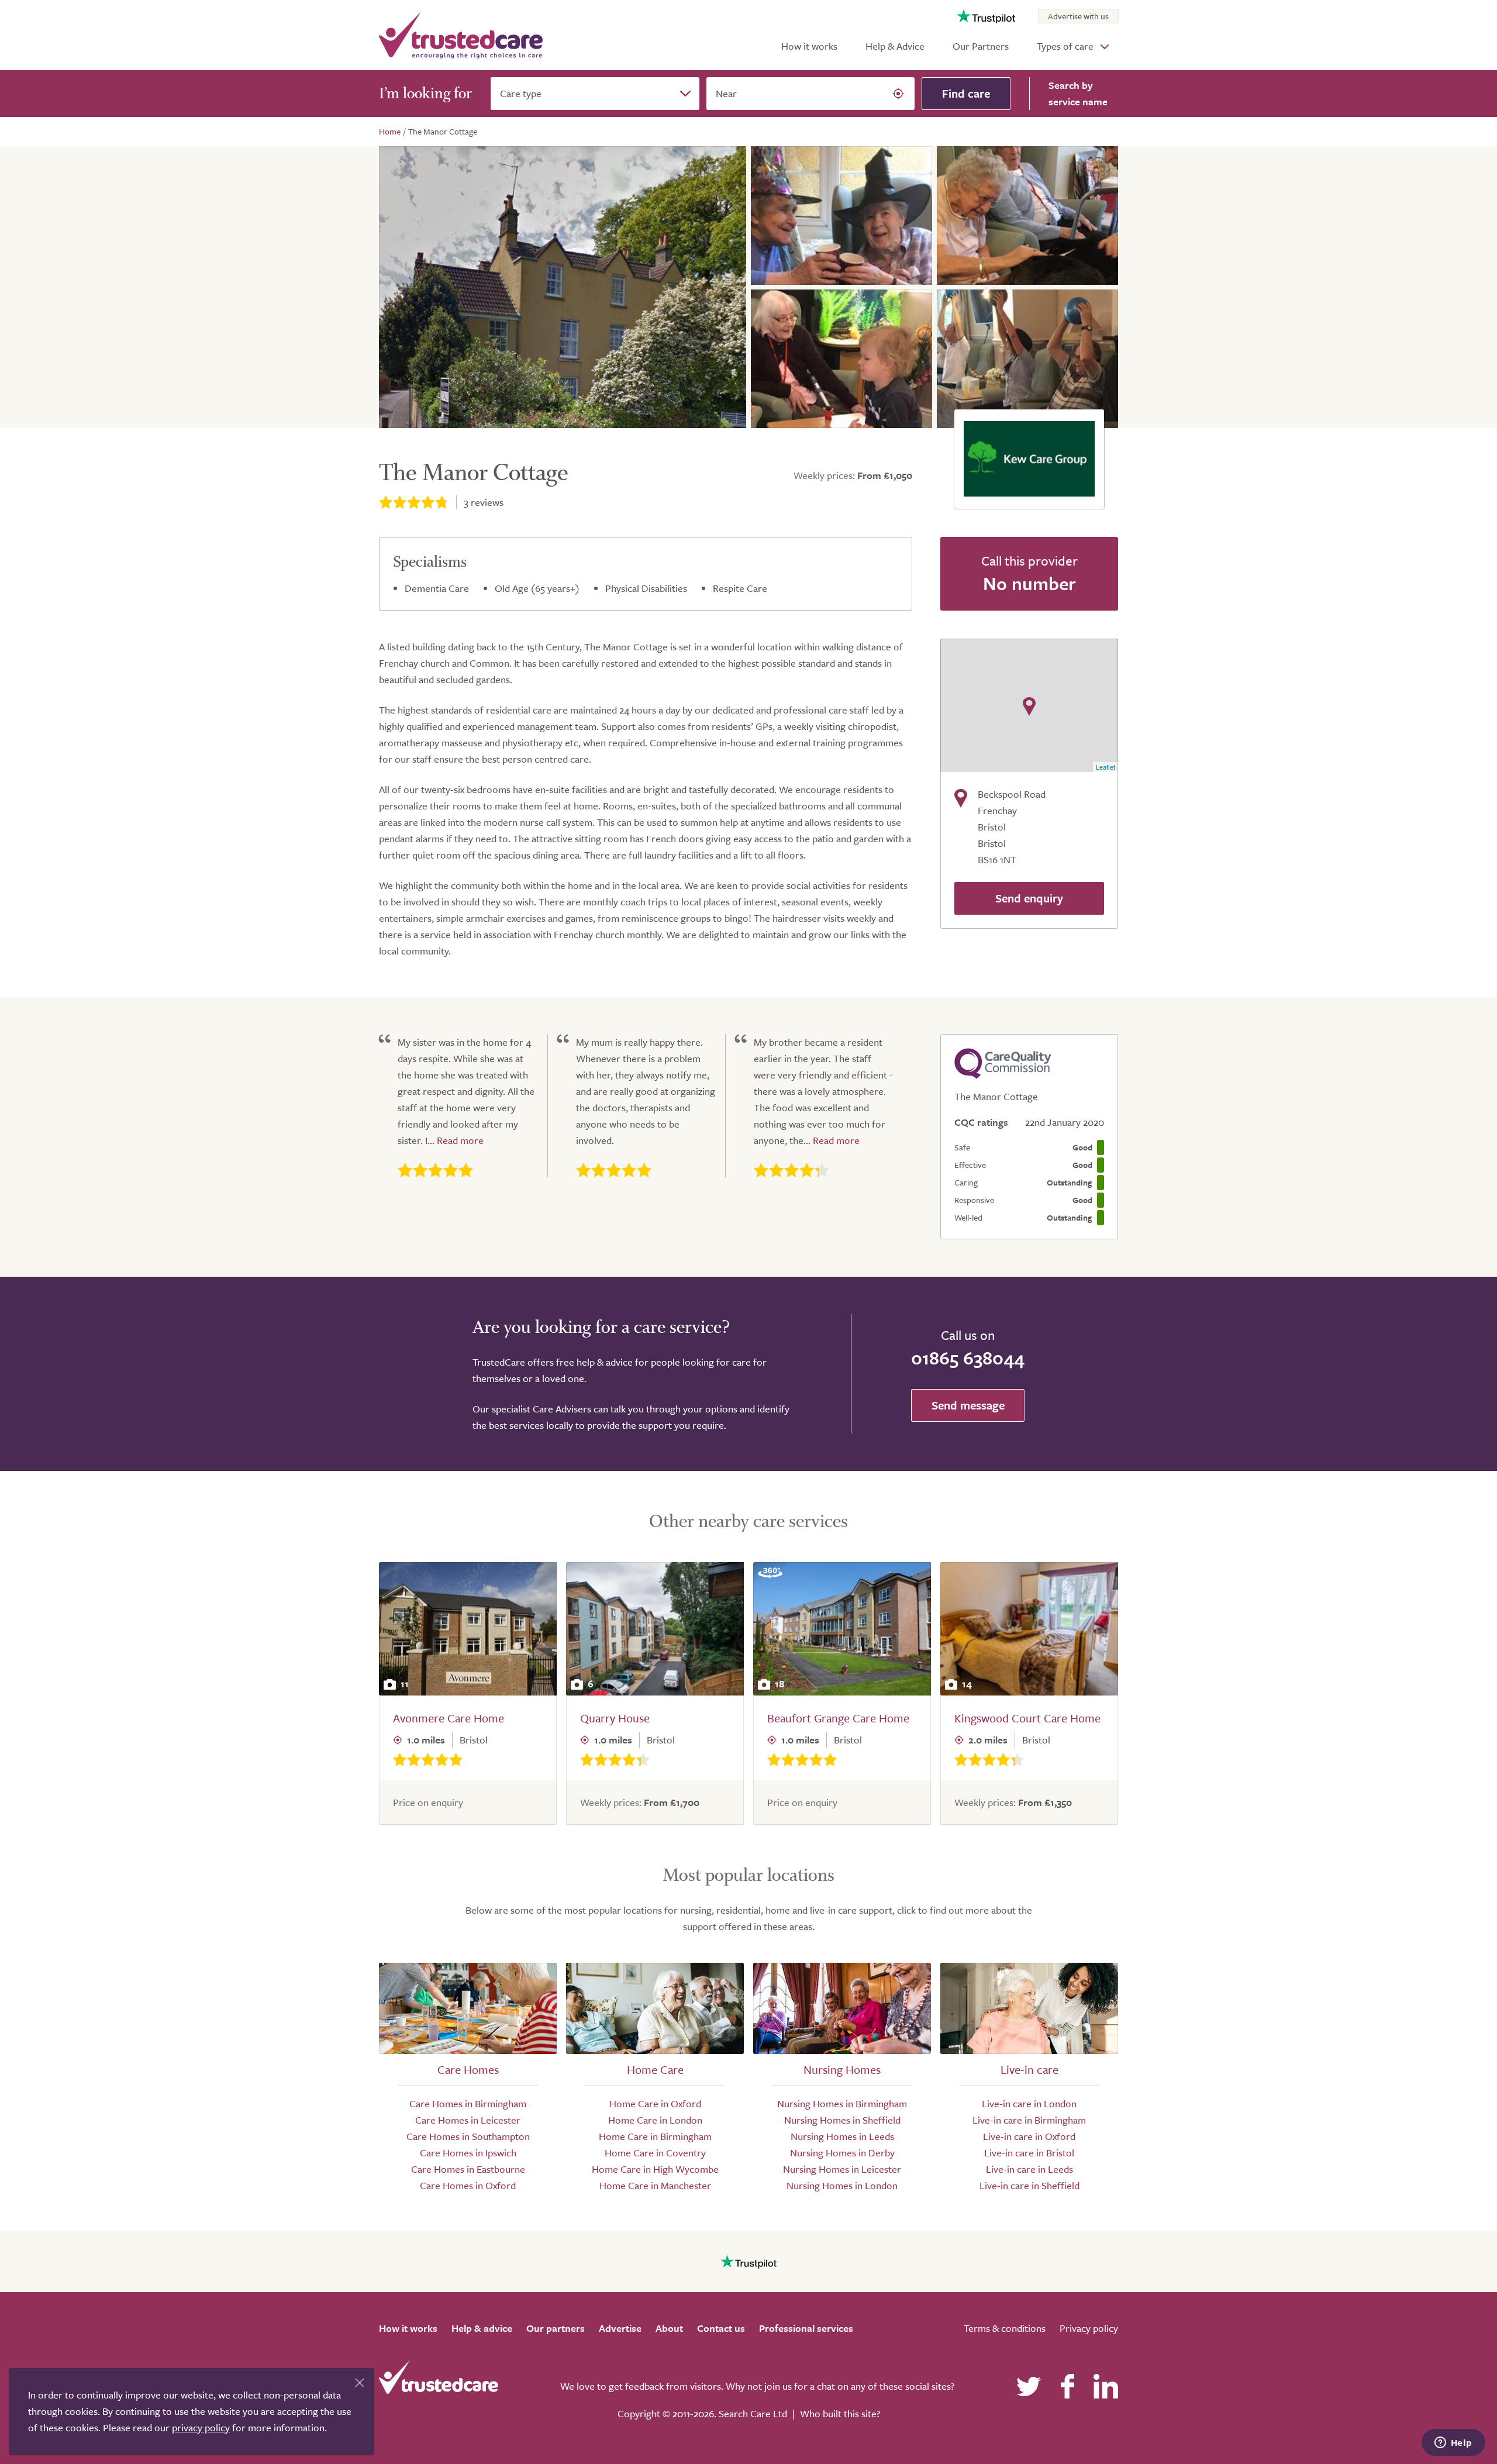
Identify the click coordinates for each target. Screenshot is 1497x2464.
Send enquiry (1029, 898)
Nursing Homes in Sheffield (842, 2120)
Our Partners (981, 46)
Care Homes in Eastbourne (468, 2169)
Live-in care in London (1029, 2103)
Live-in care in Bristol (1029, 2153)
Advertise (620, 2328)
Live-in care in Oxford (1029, 2136)
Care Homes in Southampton (468, 2136)
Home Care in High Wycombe (655, 2169)
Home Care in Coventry (655, 2153)
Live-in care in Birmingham (1029, 2120)
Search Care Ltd (753, 2413)
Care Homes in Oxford (468, 2185)
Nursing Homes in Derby (842, 2153)
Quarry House (615, 1718)
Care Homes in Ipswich (468, 2153)
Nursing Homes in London (842, 2185)
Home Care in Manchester (655, 2185)
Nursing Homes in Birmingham (842, 2103)
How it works (809, 46)
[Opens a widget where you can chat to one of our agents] (1453, 2444)
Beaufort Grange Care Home (838, 1718)
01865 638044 (968, 1357)
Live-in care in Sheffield (1029, 2185)
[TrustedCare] (461, 35)
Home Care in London (655, 2120)
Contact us (721, 2328)
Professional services (806, 2328)
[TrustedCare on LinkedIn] (1106, 2386)
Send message (968, 1405)
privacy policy (201, 2427)
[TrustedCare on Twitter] (1029, 2386)
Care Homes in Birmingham (468, 2103)
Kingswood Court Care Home (1027, 1718)
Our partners (556, 2328)
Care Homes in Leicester (468, 2120)
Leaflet (1105, 767)
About (669, 2328)
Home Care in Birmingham (655, 2136)
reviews (484, 502)
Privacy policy (1089, 2328)
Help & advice (482, 2328)
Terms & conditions (1005, 2328)
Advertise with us (1078, 16)
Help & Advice (895, 46)
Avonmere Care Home (449, 1718)
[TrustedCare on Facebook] (1067, 2386)
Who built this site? (840, 2413)
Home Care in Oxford (655, 2103)
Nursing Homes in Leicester (842, 2169)
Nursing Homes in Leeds (842, 2136)
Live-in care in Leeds (1029, 2169)
